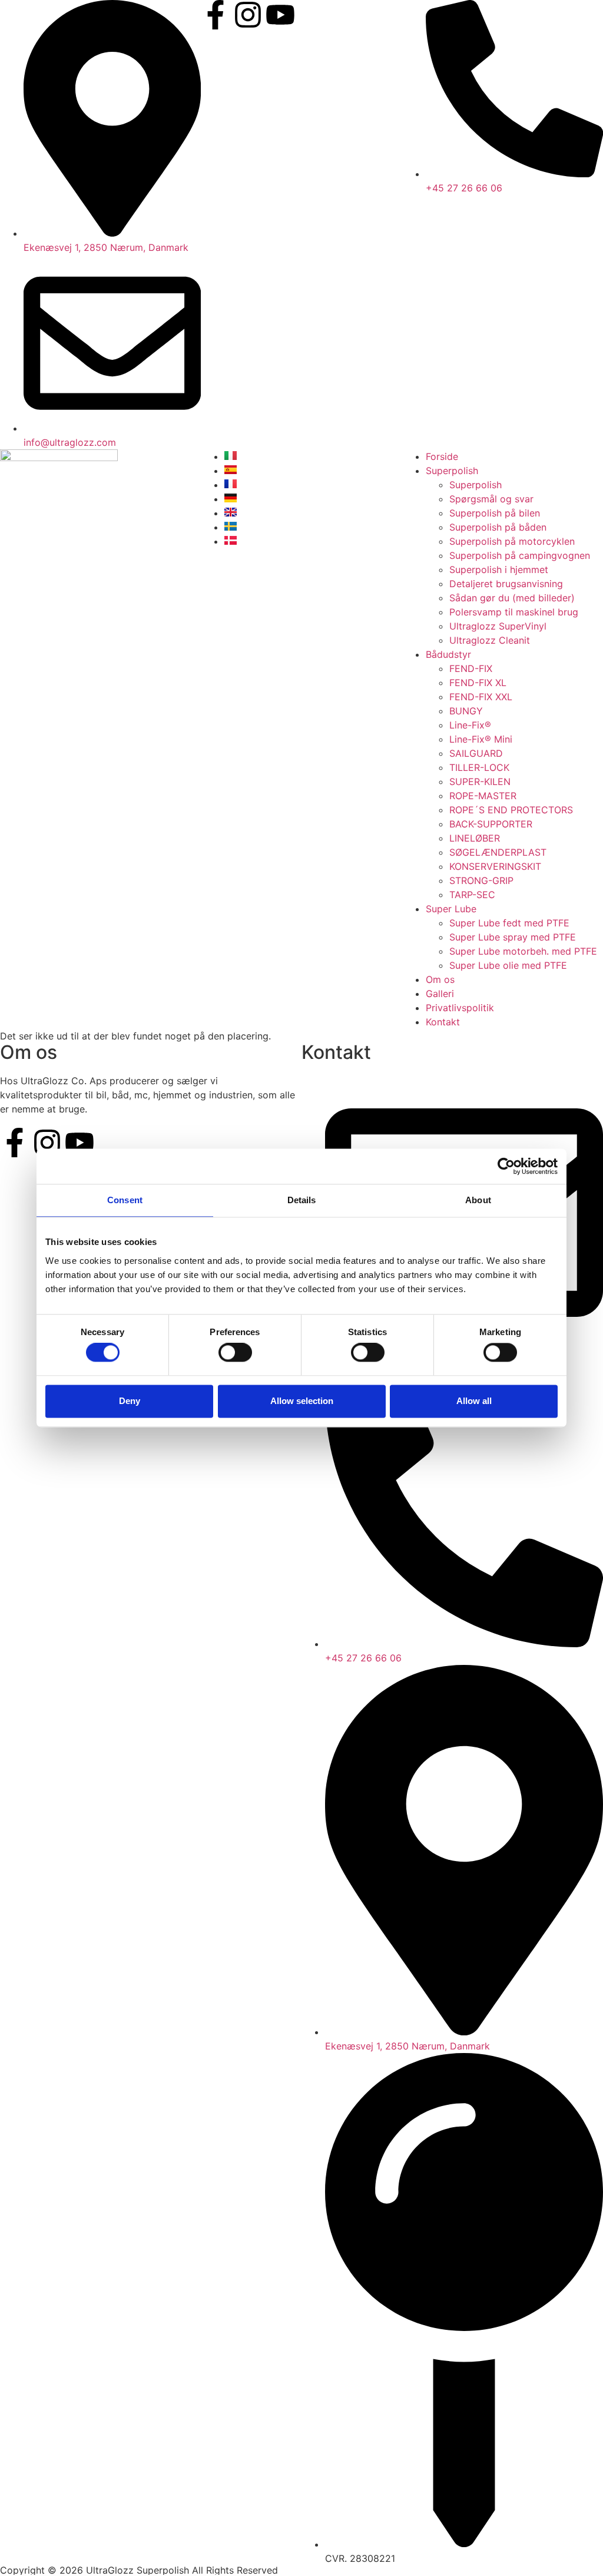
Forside (442, 456)
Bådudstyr (448, 654)
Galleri (440, 994)
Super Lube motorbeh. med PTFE (523, 951)
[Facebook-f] (216, 15)
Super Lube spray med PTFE (513, 937)
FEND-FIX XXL (481, 697)
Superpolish (452, 471)
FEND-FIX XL (478, 683)
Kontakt (443, 1022)
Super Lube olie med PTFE (508, 965)
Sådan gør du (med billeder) (512, 598)
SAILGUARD (476, 753)
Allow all (474, 1401)
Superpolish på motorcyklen (512, 541)
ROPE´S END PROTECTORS (511, 810)
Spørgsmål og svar (491, 499)
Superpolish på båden (498, 527)
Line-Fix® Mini (481, 739)
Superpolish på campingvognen (520, 555)
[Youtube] (280, 15)
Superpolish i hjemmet (499, 569)
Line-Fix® (470, 725)
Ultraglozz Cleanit (490, 640)
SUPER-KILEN (480, 782)
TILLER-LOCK (479, 767)
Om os (440, 979)
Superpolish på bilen (495, 513)
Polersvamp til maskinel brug (514, 612)
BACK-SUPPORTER (491, 824)
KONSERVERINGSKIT (495, 866)
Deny (130, 1401)
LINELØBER (475, 838)
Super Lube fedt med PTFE (509, 923)
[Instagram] (248, 15)
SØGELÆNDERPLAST (498, 852)
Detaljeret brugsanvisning (506, 584)
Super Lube (451, 909)
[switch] (235, 1353)
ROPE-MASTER (483, 796)
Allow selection (302, 1401)
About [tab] (478, 1200)
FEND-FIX (471, 668)
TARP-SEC (472, 895)
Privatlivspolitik (460, 1008)
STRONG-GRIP (481, 880)
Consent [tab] (125, 1200)
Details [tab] (302, 1200)
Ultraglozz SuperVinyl (498, 626)
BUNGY (466, 711)
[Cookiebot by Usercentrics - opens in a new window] (506, 1166)
